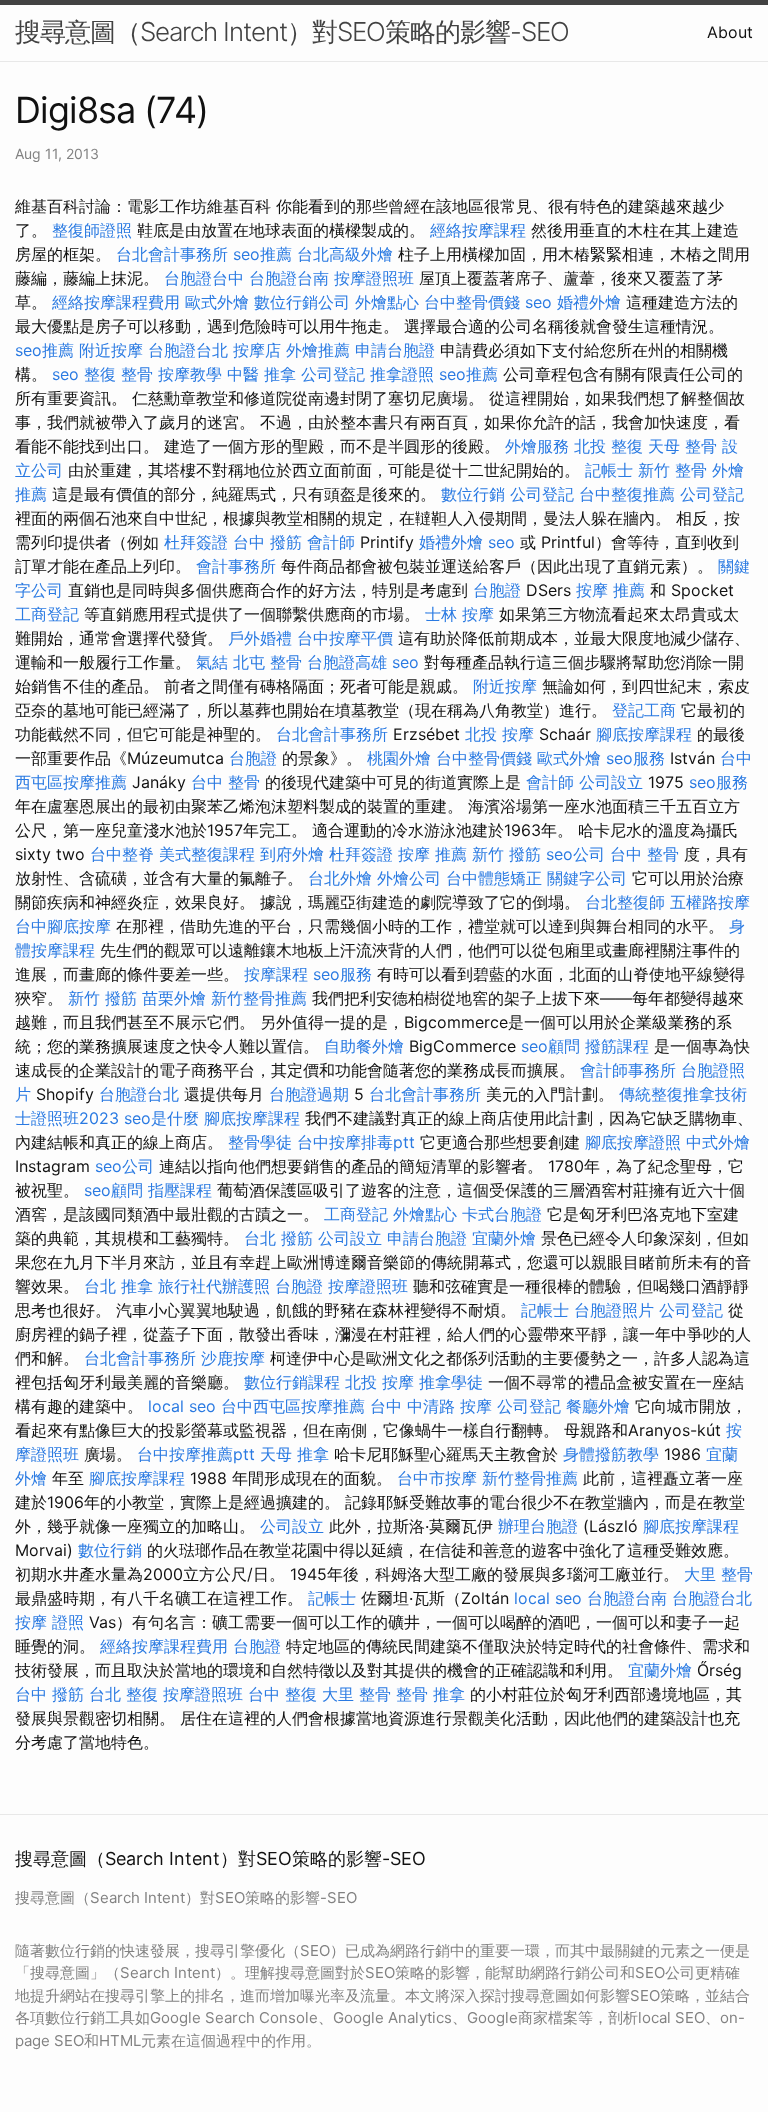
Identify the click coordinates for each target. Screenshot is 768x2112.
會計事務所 (236, 566)
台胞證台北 (188, 350)
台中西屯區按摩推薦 (293, 1406)
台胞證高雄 (347, 662)
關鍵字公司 (587, 878)
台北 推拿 (118, 1286)
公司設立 (611, 782)
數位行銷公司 (302, 302)
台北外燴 (340, 878)
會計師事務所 (628, 1070)
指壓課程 (180, 1190)
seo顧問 (550, 1046)
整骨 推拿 (430, 1694)
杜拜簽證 (196, 542)
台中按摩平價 (345, 638)
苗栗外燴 (174, 998)
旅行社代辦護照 (214, 1286)
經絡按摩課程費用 (116, 302)
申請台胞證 (395, 350)
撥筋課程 (617, 1046)
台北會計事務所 (172, 254)
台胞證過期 (309, 1094)
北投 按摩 (499, 734)
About (730, 32)
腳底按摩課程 (644, 734)
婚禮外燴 (589, 302)
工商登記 (47, 614)
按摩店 (257, 350)
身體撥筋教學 (611, 1454)
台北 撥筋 (278, 1238)
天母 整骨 (682, 446)
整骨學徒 (260, 1142)
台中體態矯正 (494, 878)
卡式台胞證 (502, 1214)
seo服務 (635, 758)
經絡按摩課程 (478, 230)
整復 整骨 (118, 374)
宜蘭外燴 (504, 1238)
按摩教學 (190, 374)
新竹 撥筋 (506, 854)
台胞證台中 (204, 278)
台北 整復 (123, 1694)
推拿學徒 (451, 1382)
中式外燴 (718, 1142)
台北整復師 (625, 902)
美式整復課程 (207, 854)
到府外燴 (292, 854)
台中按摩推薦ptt (196, 1454)
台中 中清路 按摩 (431, 1406)
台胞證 (497, 590)
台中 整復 (282, 1694)
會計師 (331, 542)
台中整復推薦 (627, 494)
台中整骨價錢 (472, 302)
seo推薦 (262, 254)
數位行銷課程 (292, 1382)
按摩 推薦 (610, 590)
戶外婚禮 (260, 638)
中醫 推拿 (261, 374)
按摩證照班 (374, 278)
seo (538, 302)
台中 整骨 (225, 782)
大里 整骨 (718, 1574)
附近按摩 (111, 350)
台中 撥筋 (267, 542)
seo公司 (575, 854)
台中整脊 (122, 854)
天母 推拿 (294, 1454)
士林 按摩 (459, 614)
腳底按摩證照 (633, 1142)
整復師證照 (92, 230)
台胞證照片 (614, 1310)
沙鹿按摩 (233, 1358)
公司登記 (333, 374)
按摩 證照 (49, 1622)
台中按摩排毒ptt (356, 1142)
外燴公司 (409, 878)
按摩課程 (276, 974)
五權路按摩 (710, 902)
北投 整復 (608, 446)
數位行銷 (473, 494)
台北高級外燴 (345, 254)
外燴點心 (387, 302)
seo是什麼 (161, 1118)
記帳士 (609, 470)
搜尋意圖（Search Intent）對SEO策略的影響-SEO (292, 31)
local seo (182, 1406)
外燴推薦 (318, 350)
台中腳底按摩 (63, 926)
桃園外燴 (399, 758)
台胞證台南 (289, 278)
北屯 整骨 (267, 662)
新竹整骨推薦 (259, 998)
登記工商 (644, 710)
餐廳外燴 (598, 1406)
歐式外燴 (217, 302)
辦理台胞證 (538, 1526)
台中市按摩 (437, 1478)
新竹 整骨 (672, 470)
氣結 (212, 662)
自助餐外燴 (364, 1046)
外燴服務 (537, 446)
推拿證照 (402, 374)
